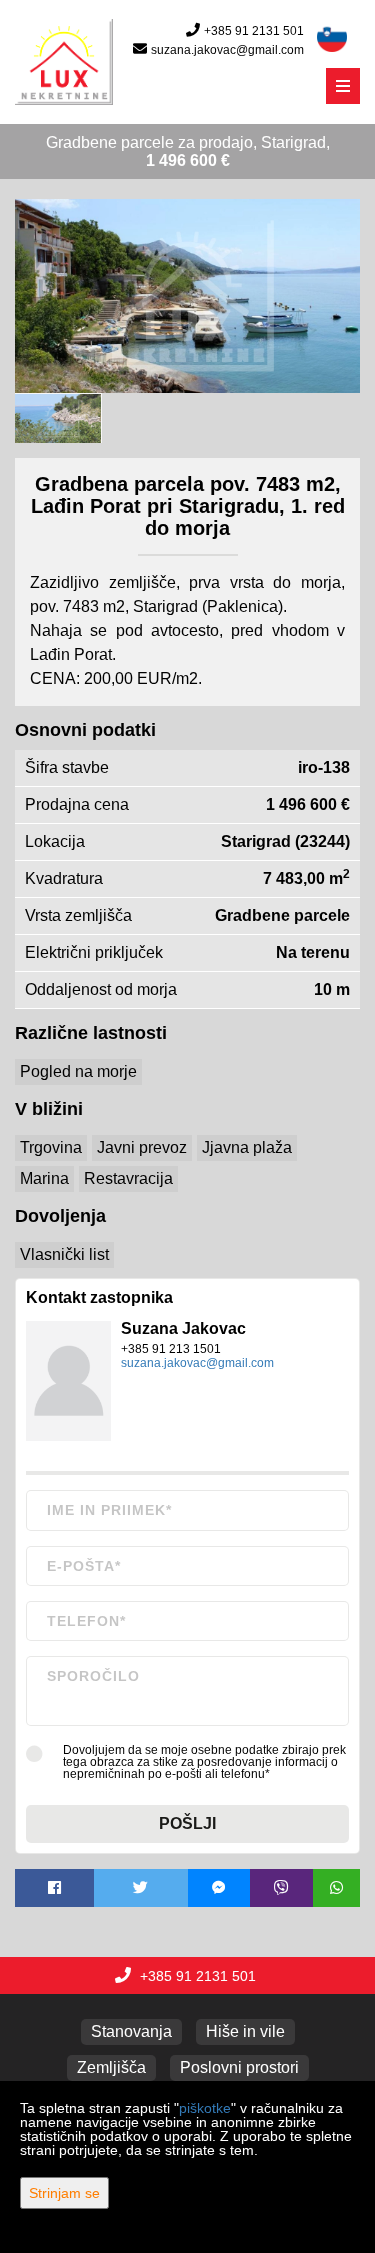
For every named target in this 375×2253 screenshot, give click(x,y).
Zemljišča (111, 2067)
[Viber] (281, 1888)
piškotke (205, 2108)
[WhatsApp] (337, 1888)
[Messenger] (219, 1888)
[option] (58, 417)
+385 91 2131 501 (254, 31)
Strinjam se (64, 2193)
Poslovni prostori (239, 2067)
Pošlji (187, 1823)
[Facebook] (54, 1888)
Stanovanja (131, 2031)
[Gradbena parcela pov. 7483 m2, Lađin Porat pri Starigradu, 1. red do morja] (187, 296)
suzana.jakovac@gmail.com (227, 50)
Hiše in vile (245, 2031)
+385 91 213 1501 (171, 1349)
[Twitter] (141, 1888)
